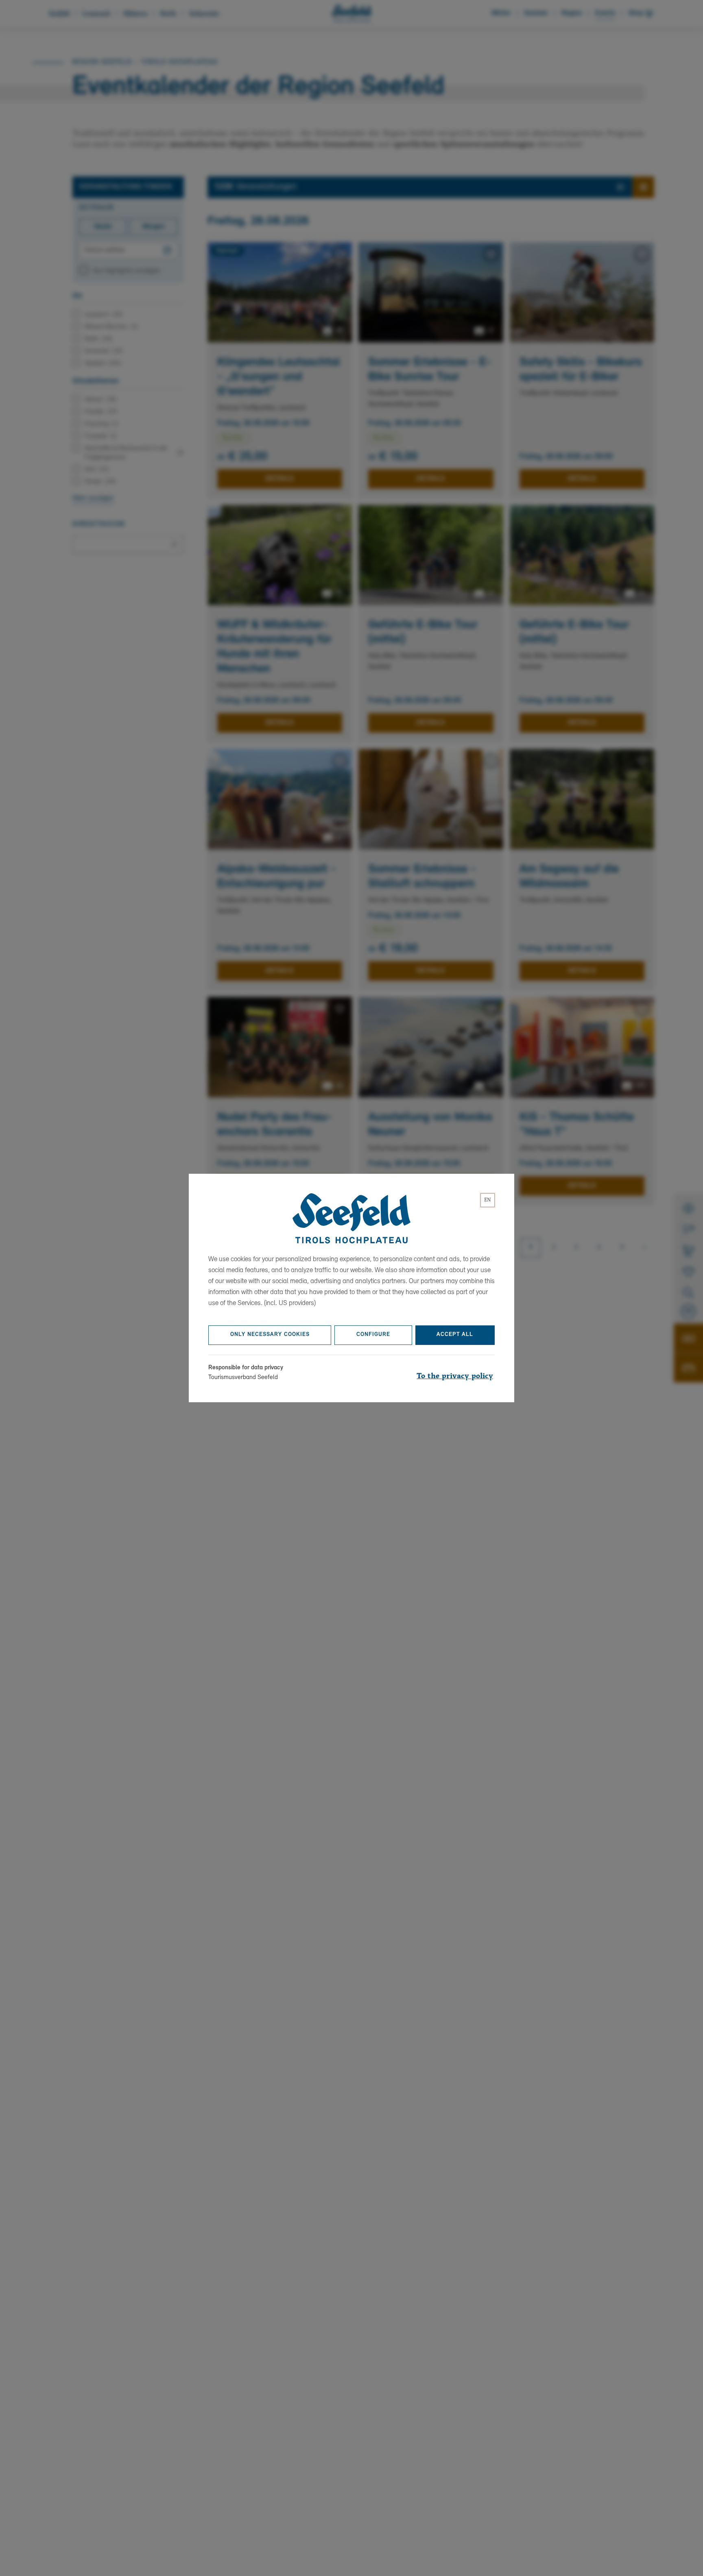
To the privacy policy (455, 1376)
